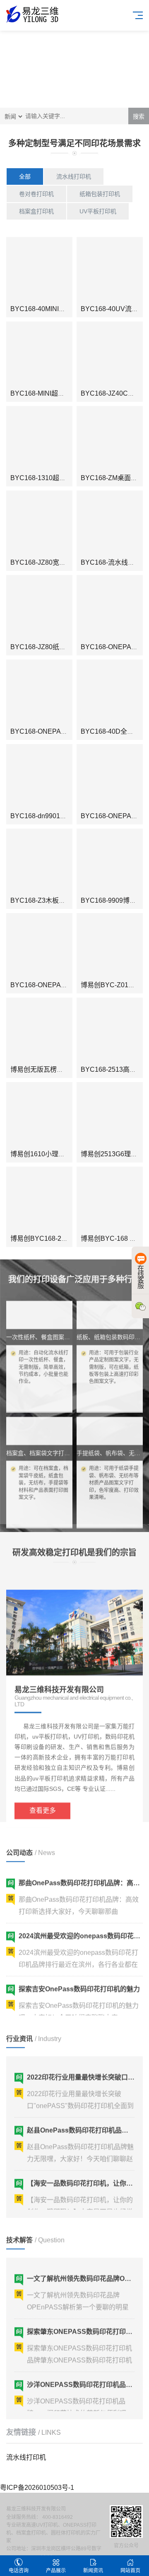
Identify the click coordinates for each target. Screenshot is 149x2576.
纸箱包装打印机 (100, 194)
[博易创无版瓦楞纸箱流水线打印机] (39, 1031)
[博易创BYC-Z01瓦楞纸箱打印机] (110, 946)
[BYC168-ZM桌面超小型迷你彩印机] (110, 439)
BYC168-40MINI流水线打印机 (54, 309)
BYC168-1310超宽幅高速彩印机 (58, 478)
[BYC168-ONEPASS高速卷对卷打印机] (39, 693)
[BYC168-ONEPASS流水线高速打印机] (110, 608)
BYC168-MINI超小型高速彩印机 (57, 393)
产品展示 (56, 2571)
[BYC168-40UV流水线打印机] (110, 270)
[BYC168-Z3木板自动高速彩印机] (39, 862)
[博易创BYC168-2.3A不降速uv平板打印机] (39, 1200)
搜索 (139, 116)
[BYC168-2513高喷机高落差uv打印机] (110, 1031)
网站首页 (130, 2571)
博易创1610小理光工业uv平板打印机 (64, 1154)
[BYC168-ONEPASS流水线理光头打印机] (39, 946)
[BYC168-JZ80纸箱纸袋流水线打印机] (39, 608)
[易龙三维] (33, 14)
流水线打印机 (74, 176)
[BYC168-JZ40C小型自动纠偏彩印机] (110, 355)
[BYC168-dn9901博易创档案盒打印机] (39, 777)
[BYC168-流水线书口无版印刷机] (110, 524)
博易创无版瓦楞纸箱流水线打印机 (60, 1069)
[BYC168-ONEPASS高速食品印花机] (110, 777)
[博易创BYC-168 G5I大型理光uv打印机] (110, 1200)
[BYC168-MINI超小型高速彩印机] (39, 355)
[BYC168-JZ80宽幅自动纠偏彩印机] (39, 524)
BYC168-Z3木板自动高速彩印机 (58, 900)
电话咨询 (19, 2571)
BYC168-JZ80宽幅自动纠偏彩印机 (61, 562)
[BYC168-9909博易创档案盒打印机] (110, 862)
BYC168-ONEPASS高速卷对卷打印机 (67, 731)
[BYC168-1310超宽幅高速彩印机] (39, 439)
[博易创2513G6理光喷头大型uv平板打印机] (110, 1115)
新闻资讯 (93, 2571)
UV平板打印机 (98, 211)
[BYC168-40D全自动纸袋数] (110, 693)
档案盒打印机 (36, 211)
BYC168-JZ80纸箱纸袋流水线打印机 (65, 647)
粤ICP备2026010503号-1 (37, 2488)
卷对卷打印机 (36, 194)
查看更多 (43, 1793)
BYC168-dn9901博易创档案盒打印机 (65, 816)
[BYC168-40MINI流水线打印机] (39, 270)
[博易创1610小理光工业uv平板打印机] (39, 1115)
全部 (25, 176)
